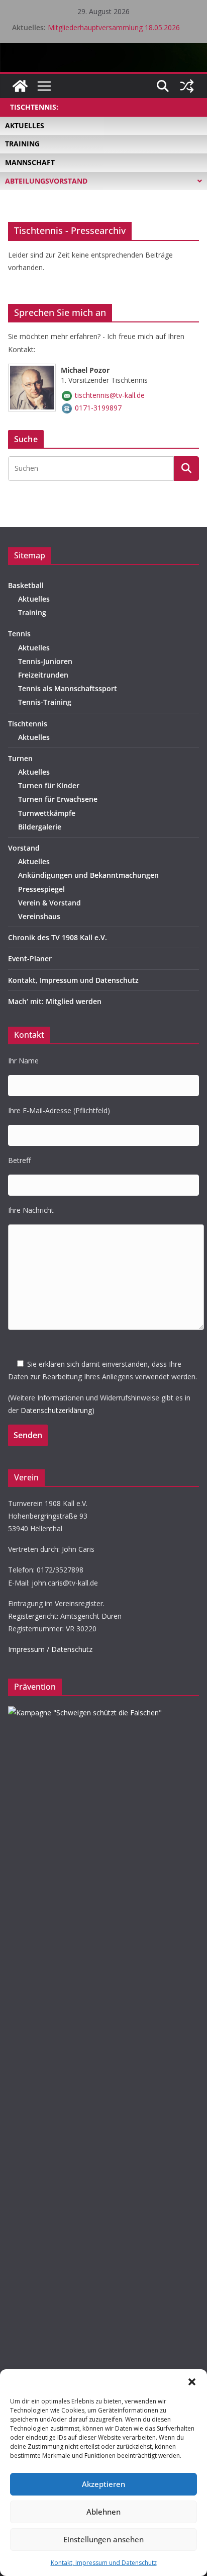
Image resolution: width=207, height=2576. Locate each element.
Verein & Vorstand (49, 903)
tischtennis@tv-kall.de (110, 395)
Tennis (19, 634)
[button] (192, 2382)
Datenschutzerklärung (56, 1410)
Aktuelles (34, 599)
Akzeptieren (103, 2484)
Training (32, 612)
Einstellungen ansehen (103, 2539)
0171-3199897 (98, 408)
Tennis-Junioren (45, 661)
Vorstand (24, 848)
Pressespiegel (41, 889)
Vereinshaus (39, 916)
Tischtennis (28, 724)
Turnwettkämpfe (47, 813)
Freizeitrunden (43, 675)
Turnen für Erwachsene (58, 799)
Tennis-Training (45, 702)
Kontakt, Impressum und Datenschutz (104, 2563)
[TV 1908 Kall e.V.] (20, 86)
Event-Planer (30, 959)
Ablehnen (103, 2512)
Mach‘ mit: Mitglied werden (55, 1001)
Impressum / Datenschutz (50, 1649)
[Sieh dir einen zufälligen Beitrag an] (187, 86)
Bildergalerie (40, 827)
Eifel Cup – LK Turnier (83, 23)
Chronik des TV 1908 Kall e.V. (58, 937)
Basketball (26, 585)
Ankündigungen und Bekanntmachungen (88, 875)
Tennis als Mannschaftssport (68, 688)
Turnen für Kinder (49, 785)
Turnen (20, 758)
